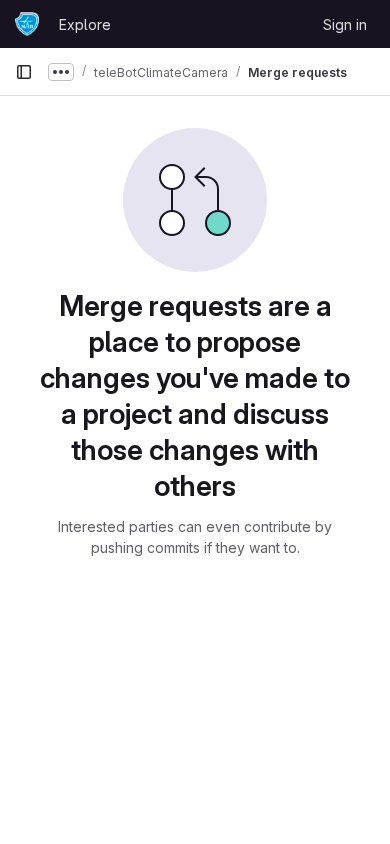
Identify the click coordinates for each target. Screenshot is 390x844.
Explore (85, 24)
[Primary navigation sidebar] (24, 72)
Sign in (345, 24)
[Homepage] (27, 24)
